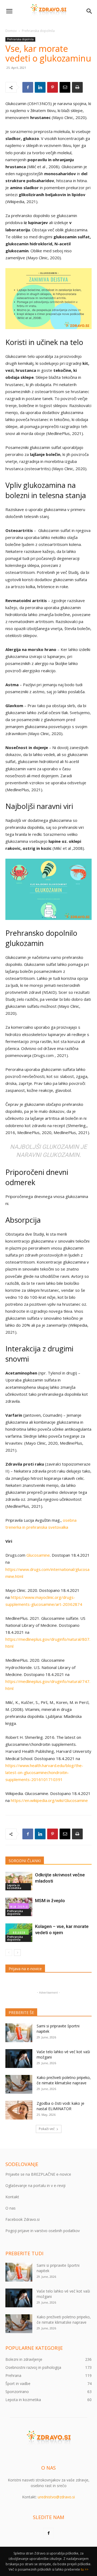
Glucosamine (38, 1555)
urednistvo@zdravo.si (56, 2497)
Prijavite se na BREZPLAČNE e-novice (38, 2174)
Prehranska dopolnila (38, 31)
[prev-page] (9, 1953)
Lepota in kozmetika (14, 1887)
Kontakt (12, 2197)
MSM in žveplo (50, 1901)
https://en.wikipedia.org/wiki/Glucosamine (49, 1800)
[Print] (77, 87)
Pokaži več (47, 2129)
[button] (9, 11)
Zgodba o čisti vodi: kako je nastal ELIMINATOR (60, 2106)
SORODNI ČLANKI (25, 1861)
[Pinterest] (53, 87)
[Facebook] (28, 87)
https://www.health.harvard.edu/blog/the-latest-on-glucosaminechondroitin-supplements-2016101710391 (44, 1772)
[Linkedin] (40, 87)
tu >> (85, 2569)
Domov (11, 31)
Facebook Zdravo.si (22, 2219)
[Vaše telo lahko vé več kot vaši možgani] (19, 2059)
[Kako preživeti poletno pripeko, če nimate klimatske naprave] (19, 2084)
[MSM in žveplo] (19, 1907)
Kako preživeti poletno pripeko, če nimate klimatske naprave (64, 2080)
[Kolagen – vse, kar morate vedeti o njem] (19, 1933)
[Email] (65, 87)
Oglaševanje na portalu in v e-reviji (35, 2185)
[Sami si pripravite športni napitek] (19, 2033)
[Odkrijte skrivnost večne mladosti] (19, 1881)
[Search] (89, 11)
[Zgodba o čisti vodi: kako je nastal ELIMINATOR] (19, 2110)
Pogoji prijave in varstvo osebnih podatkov (43, 2231)
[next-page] (17, 1953)
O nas (11, 2208)
